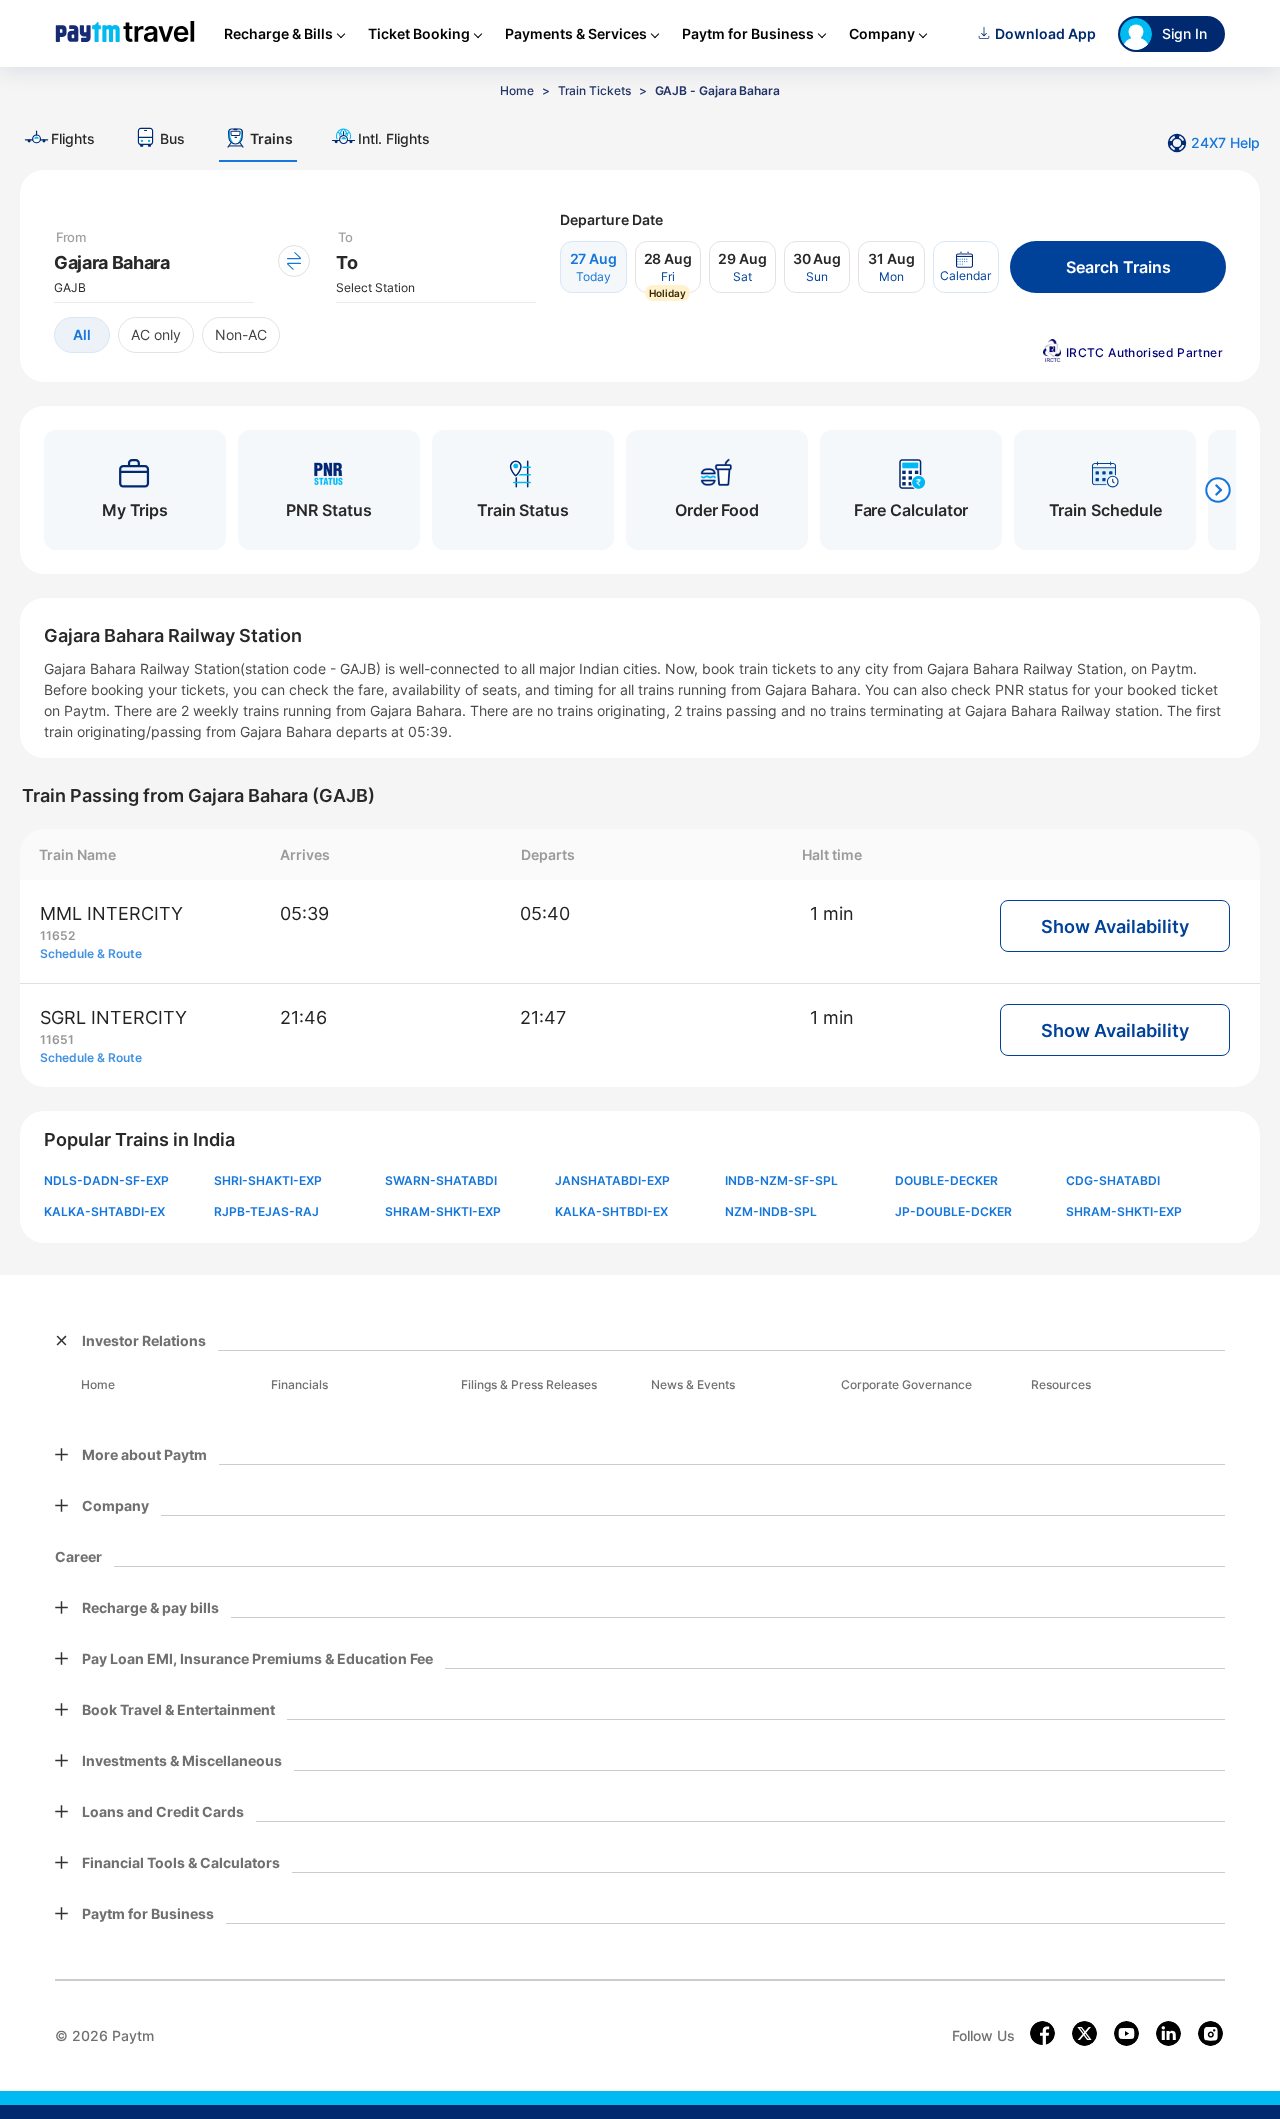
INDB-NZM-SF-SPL (781, 1180)
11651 (57, 1039)
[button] (966, 267)
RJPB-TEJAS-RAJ (266, 1211)
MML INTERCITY (111, 913)
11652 (57, 935)
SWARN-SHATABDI (441, 1180)
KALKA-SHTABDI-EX (104, 1211)
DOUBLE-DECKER (946, 1180)
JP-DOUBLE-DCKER (953, 1211)
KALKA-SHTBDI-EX (611, 1211)
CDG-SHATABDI (1113, 1180)
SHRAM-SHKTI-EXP (443, 1211)
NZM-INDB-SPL (771, 1211)
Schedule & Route (91, 953)
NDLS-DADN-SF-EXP (106, 1180)
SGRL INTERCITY (113, 1017)
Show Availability (1115, 926)
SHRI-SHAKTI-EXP (268, 1180)
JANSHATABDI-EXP (612, 1180)
